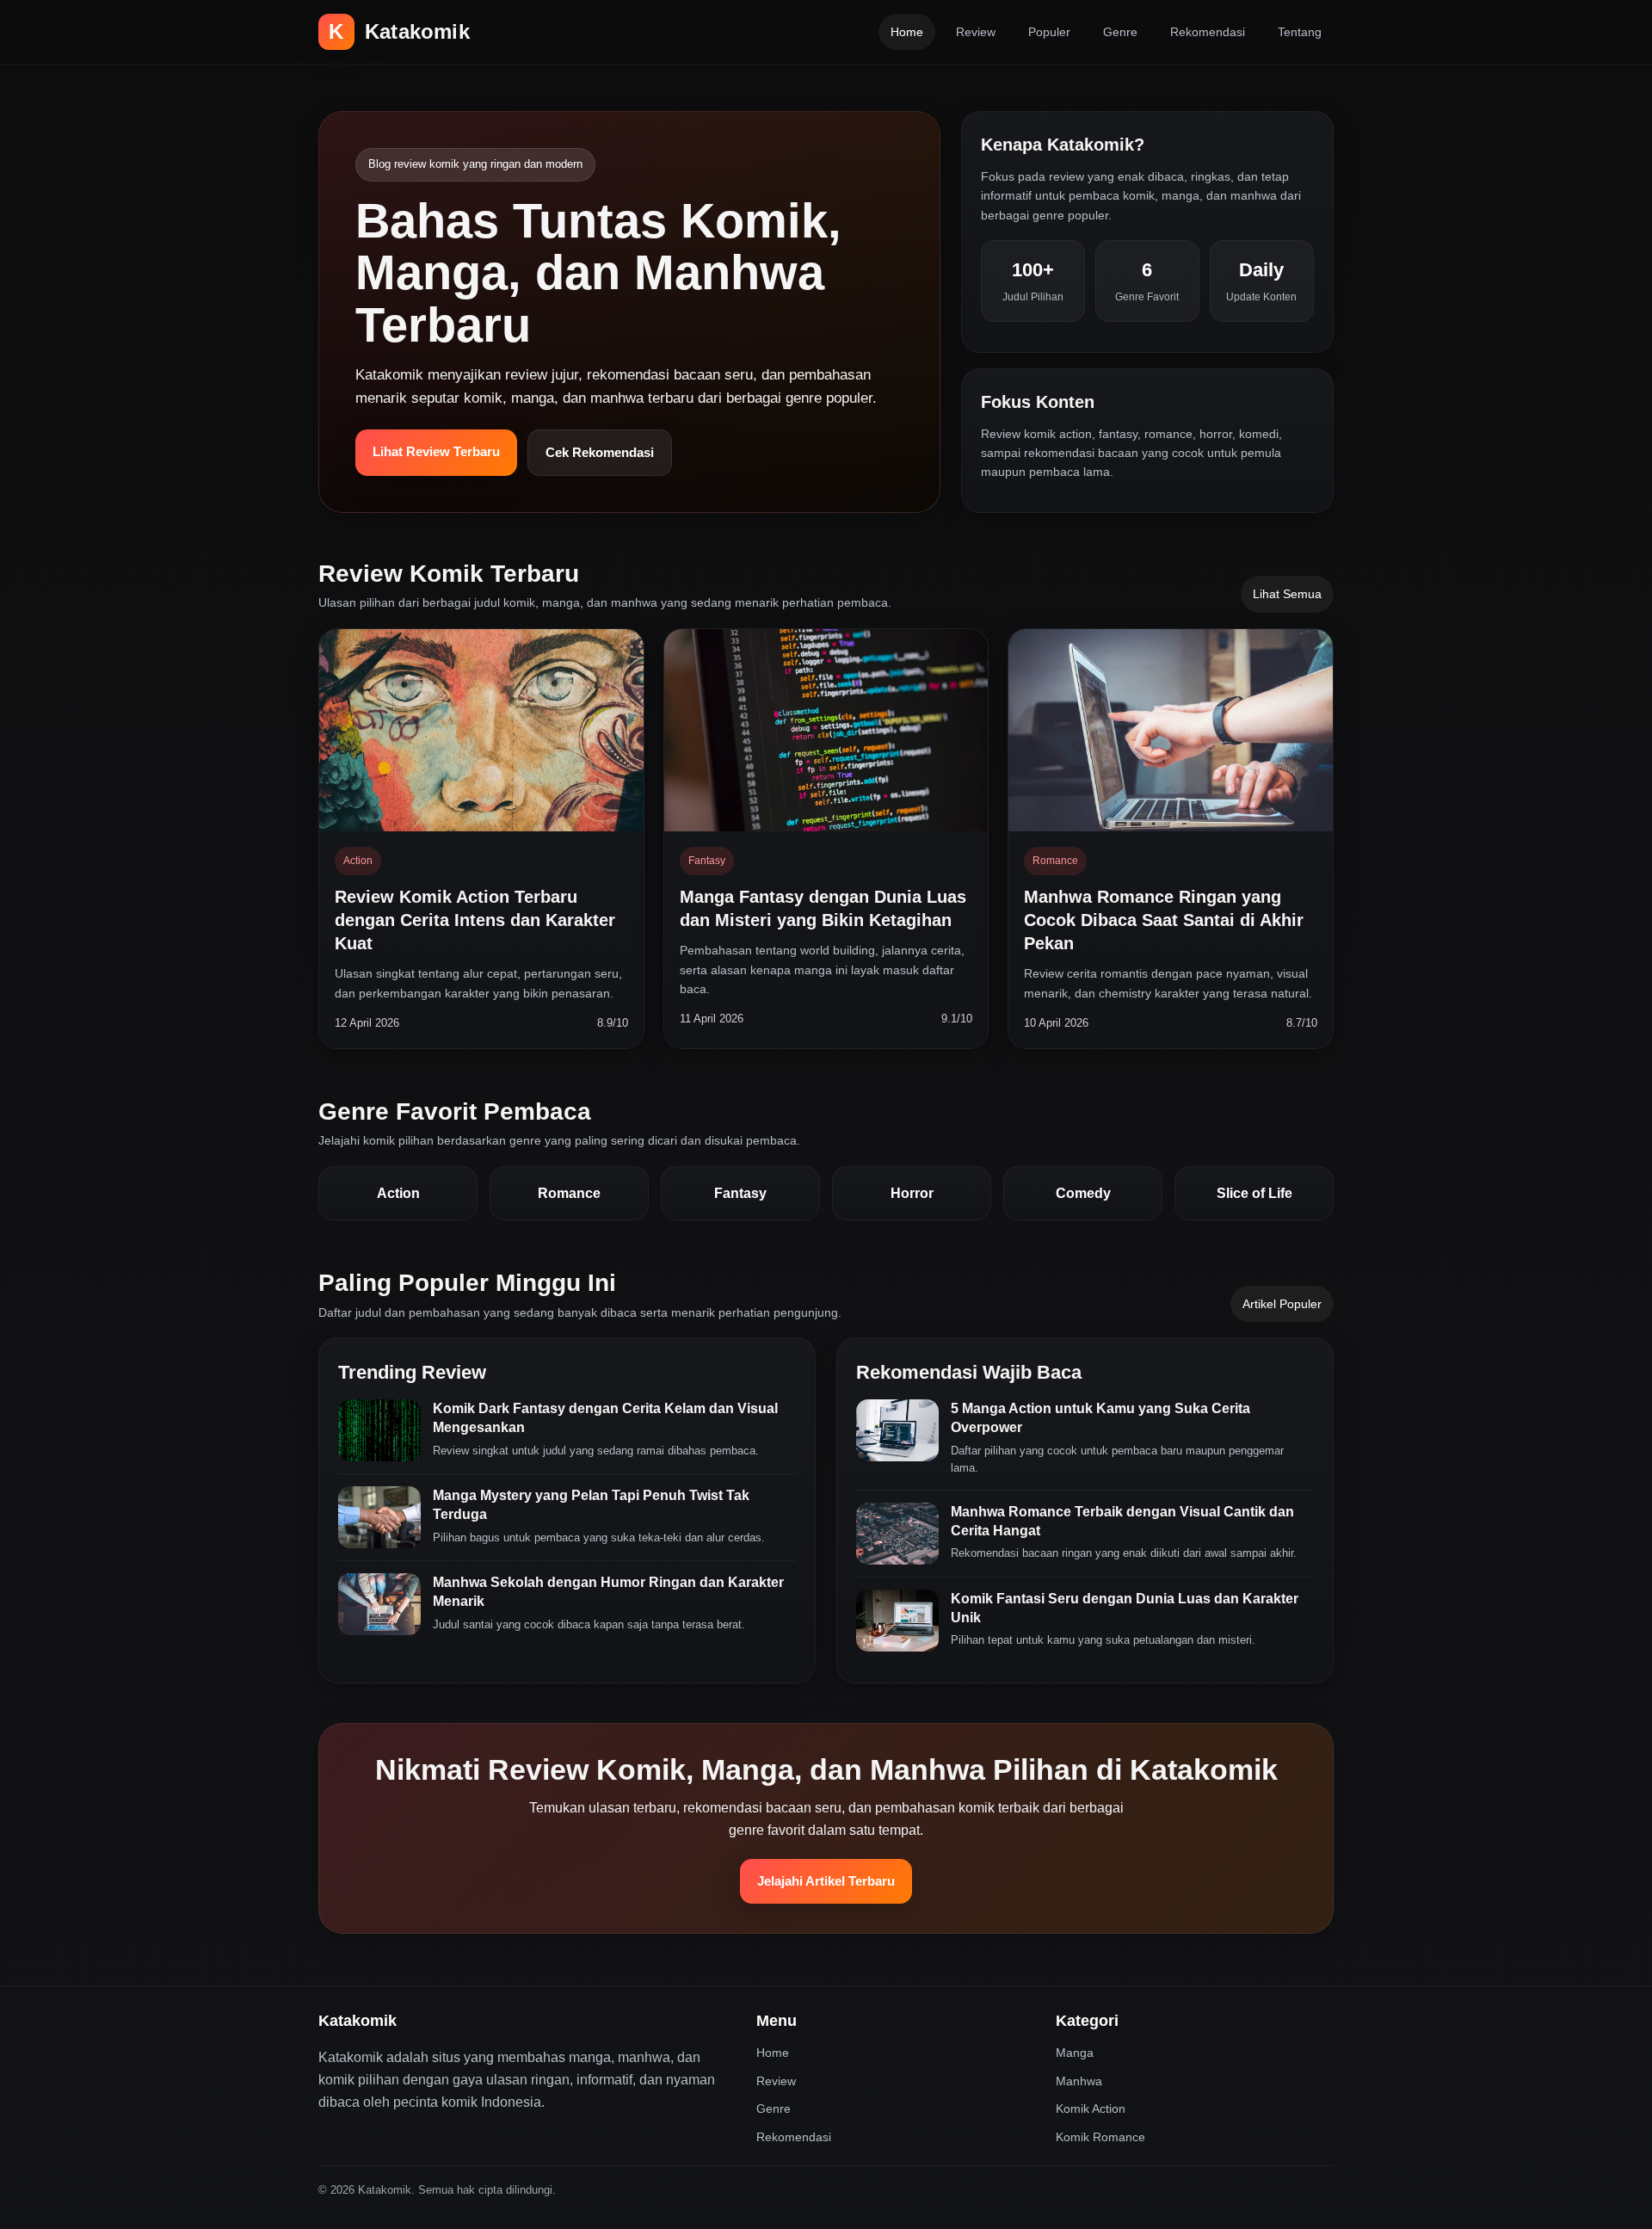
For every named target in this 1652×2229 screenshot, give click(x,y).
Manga (1075, 2053)
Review (976, 32)
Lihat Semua (1287, 594)
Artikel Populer (1282, 1304)
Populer (1049, 32)
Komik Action (1091, 2109)
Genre (1120, 32)
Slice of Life (1254, 1193)
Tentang (1300, 32)
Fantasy (740, 1193)
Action (398, 1193)
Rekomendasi (1208, 32)
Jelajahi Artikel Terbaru (826, 1881)
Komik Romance (1100, 2137)
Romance (569, 1193)
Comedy (1083, 1193)
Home (907, 32)
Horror (912, 1193)
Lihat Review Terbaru (436, 451)
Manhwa (1079, 2081)
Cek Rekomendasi (600, 452)
